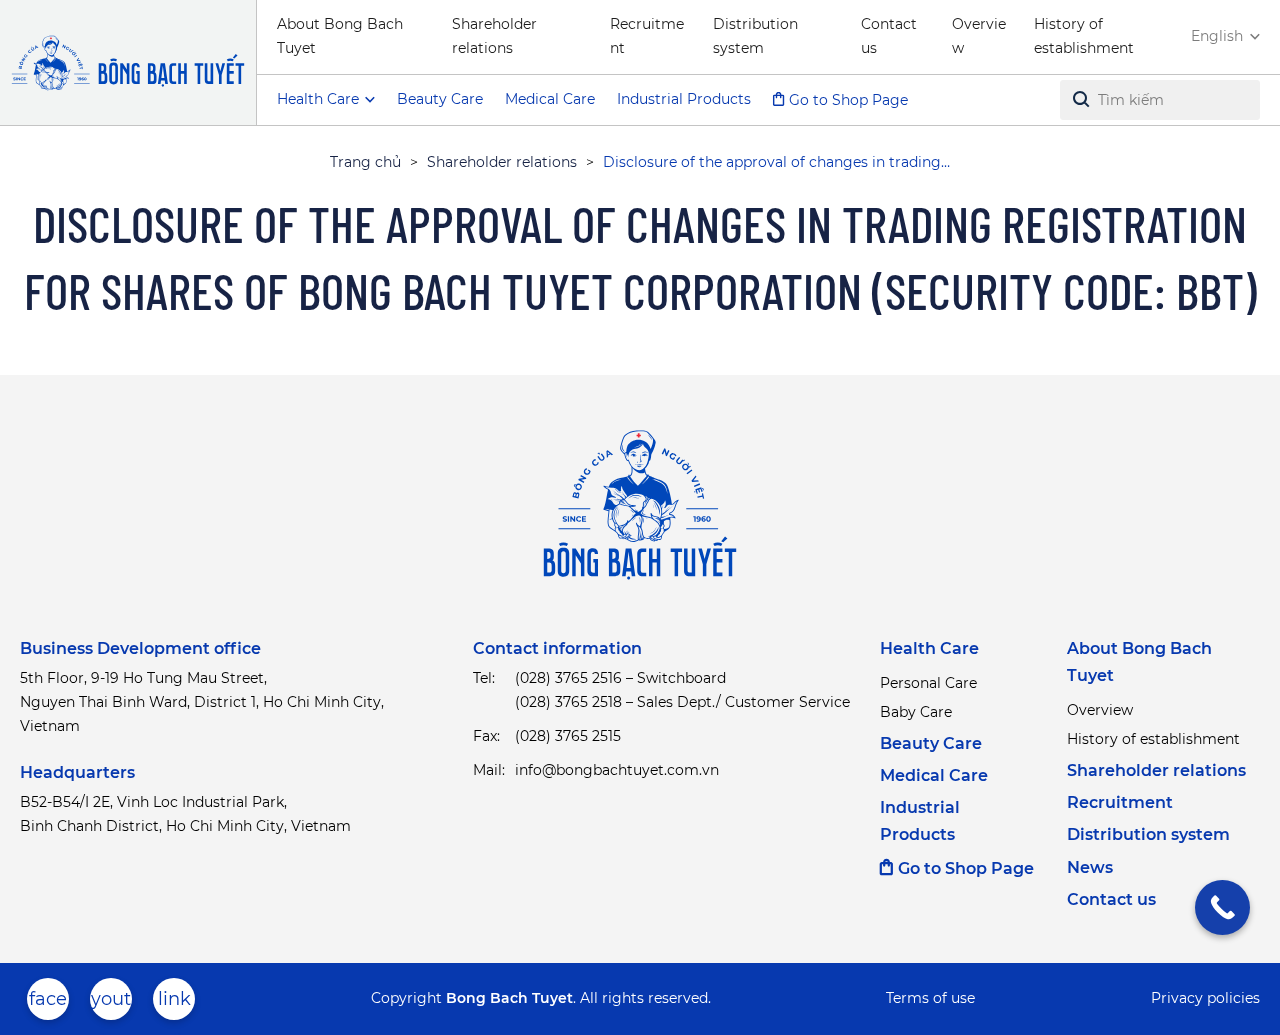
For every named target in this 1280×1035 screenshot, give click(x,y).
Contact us (889, 36)
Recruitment (647, 36)
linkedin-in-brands (174, 1004)
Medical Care (550, 99)
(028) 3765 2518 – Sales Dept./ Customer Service (682, 702)
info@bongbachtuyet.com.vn (617, 770)
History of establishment (1084, 36)
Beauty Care (440, 99)
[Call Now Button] (1222, 907)
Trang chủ (365, 162)
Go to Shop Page (848, 100)
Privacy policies (1205, 998)
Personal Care (928, 683)
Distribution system (755, 36)
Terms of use (930, 998)
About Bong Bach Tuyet (340, 36)
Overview (979, 36)
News (1090, 867)
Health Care (929, 648)
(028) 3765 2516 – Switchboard (620, 678)
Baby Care (916, 712)
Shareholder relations (494, 36)
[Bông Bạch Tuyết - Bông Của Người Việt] (128, 62)
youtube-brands (111, 1004)
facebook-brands (48, 1004)
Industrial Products (684, 99)
